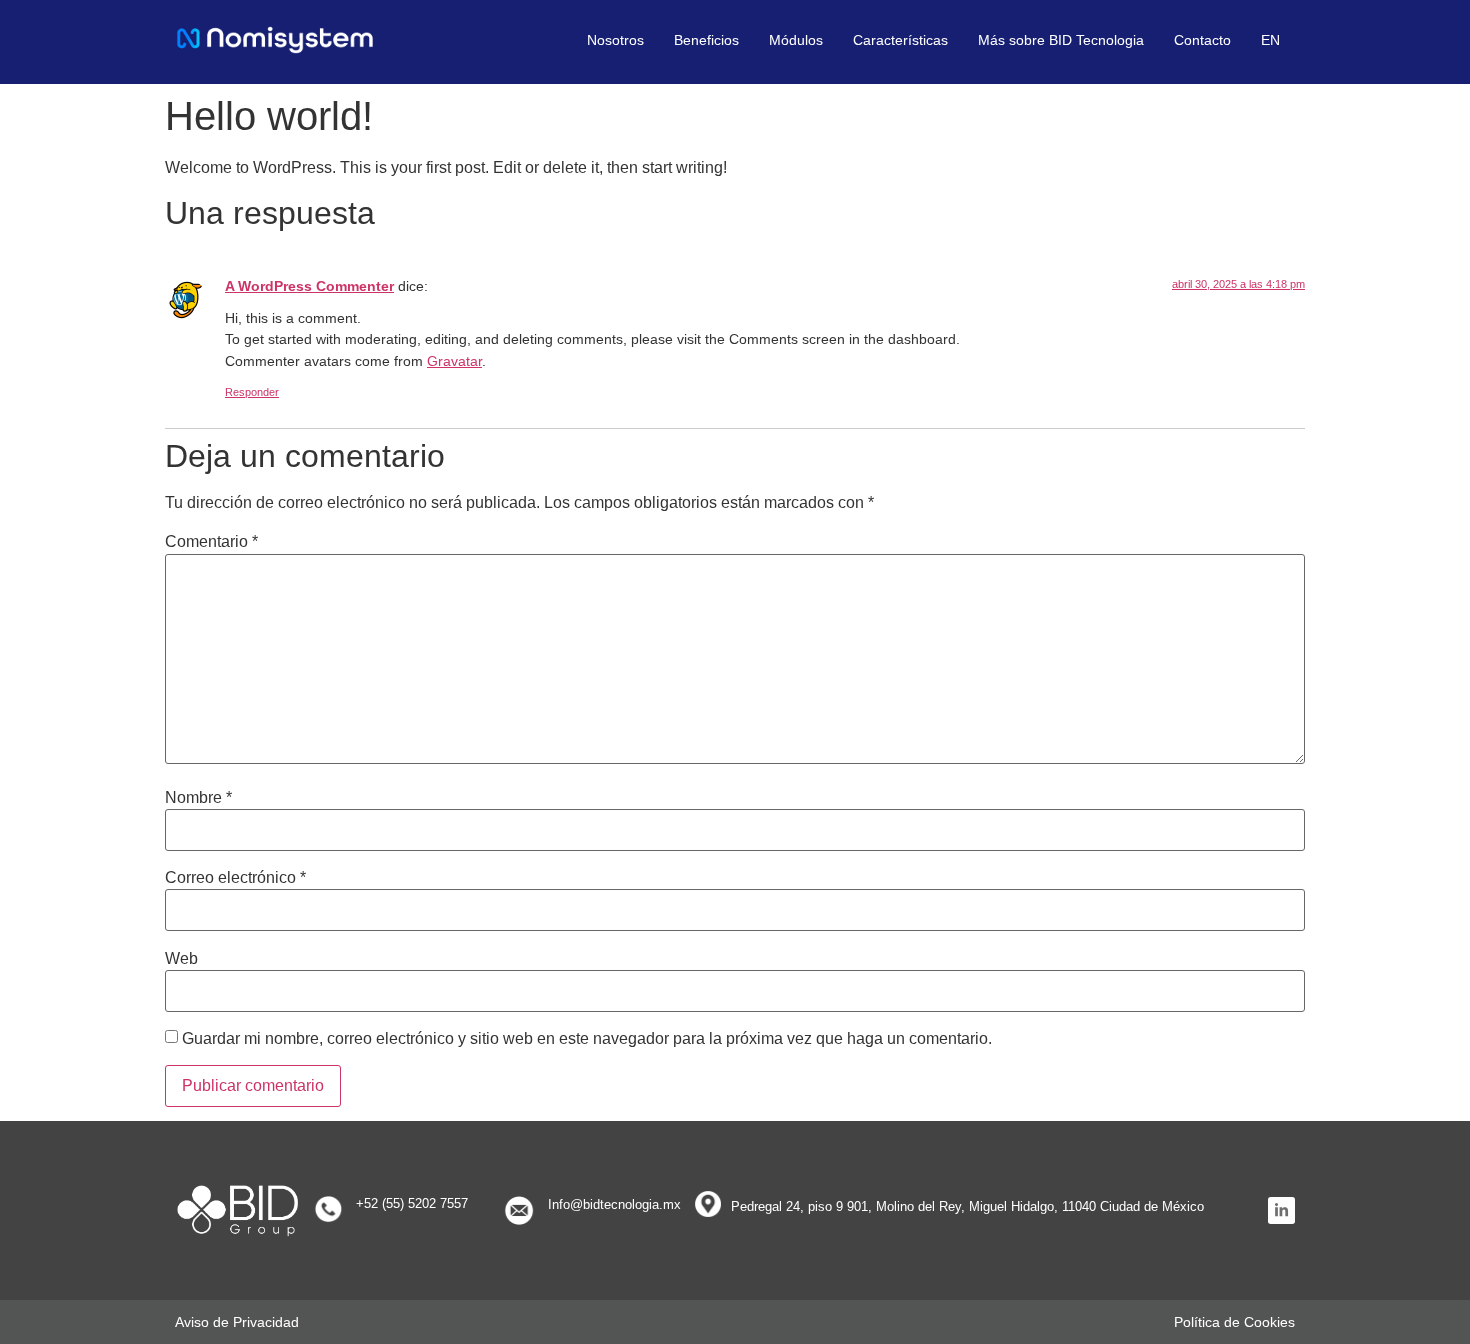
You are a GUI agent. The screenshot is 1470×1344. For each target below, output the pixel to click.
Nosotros (615, 40)
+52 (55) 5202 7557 (412, 1203)
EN (1270, 40)
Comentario (211, 542)
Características (900, 40)
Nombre (198, 798)
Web (181, 959)
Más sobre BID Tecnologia (1061, 40)
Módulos (796, 40)
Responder (252, 392)
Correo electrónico (235, 878)
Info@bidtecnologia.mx (614, 1204)
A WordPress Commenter (309, 286)
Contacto (1202, 40)
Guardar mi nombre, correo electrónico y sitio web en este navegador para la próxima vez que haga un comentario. (587, 1039)
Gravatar (454, 361)
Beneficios (706, 40)
